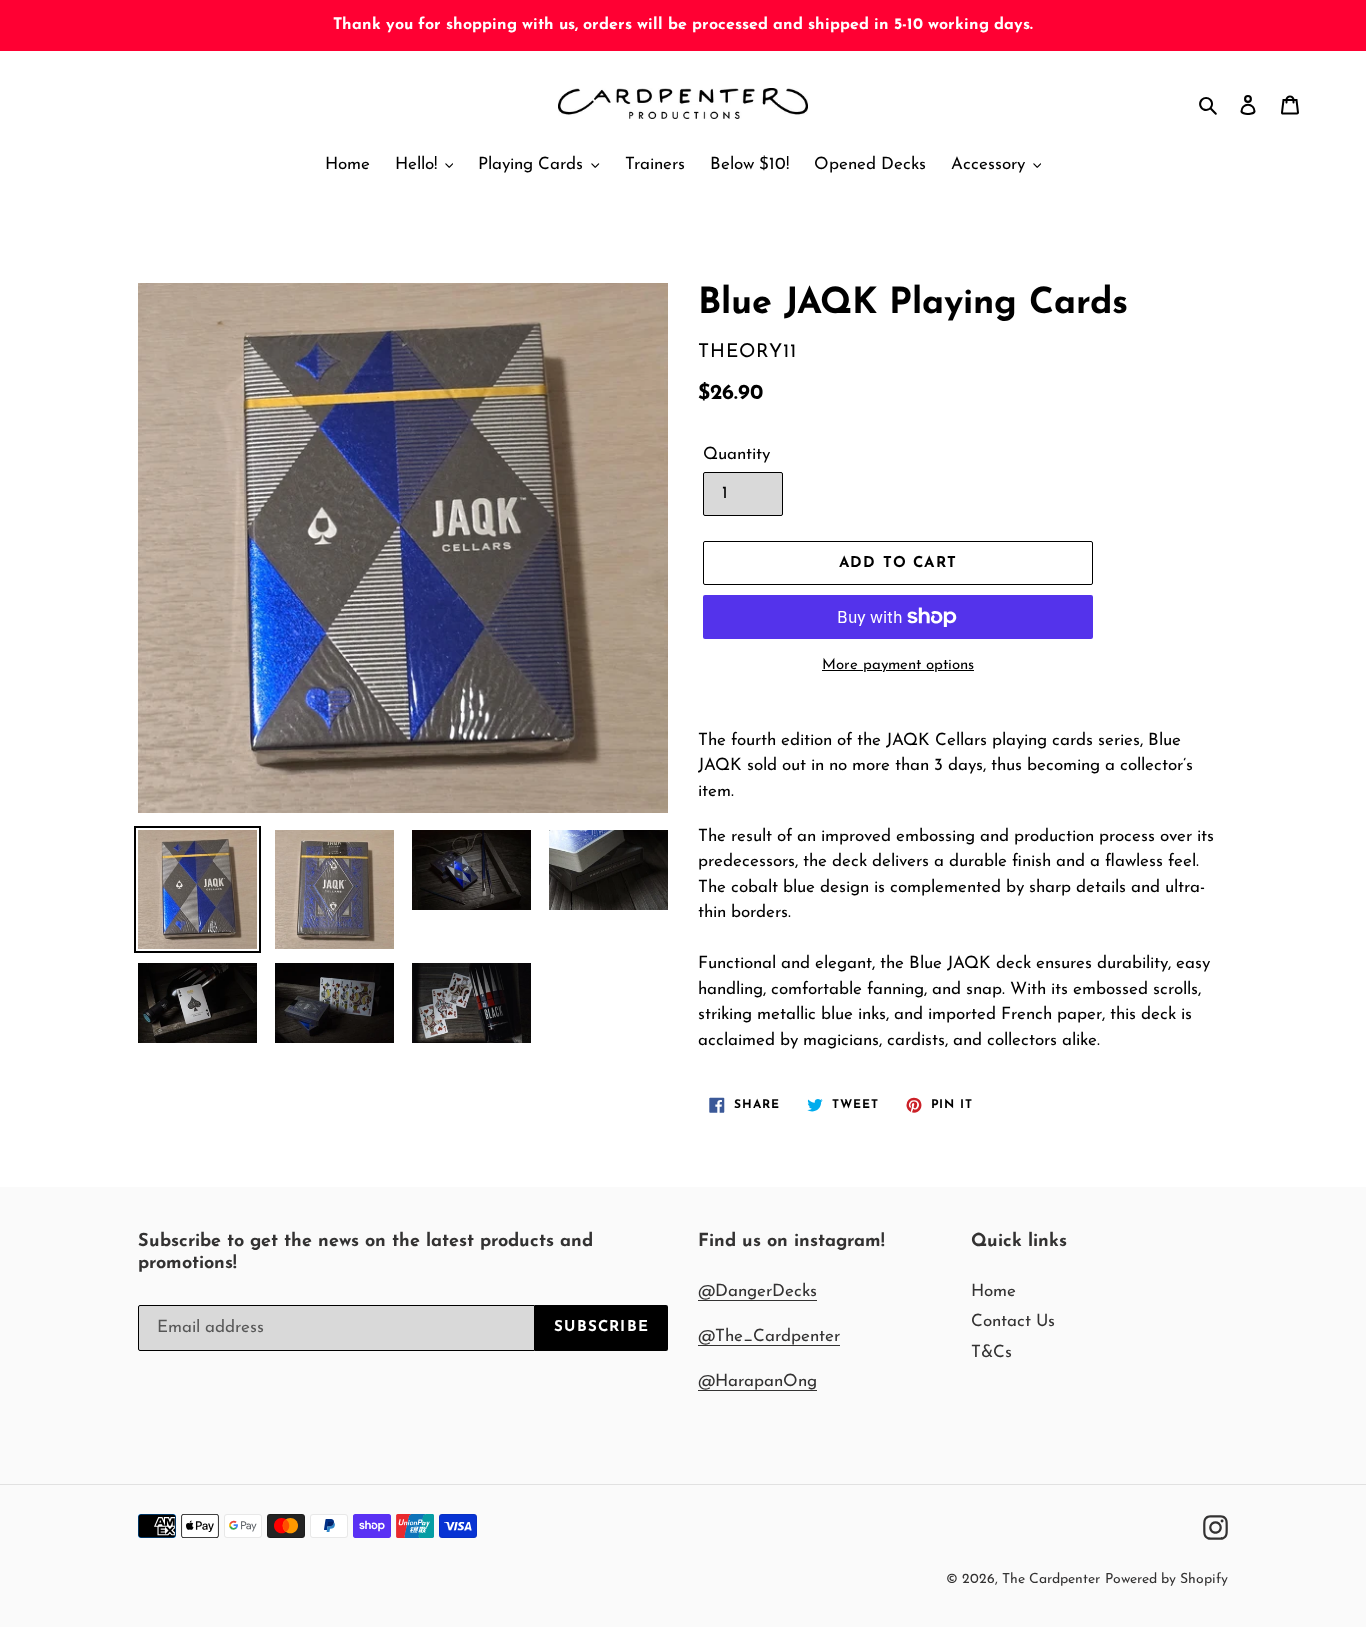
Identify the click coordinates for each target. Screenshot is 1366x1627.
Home (993, 1291)
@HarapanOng (757, 1381)
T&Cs (991, 1352)
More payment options (898, 665)
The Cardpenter (1051, 1579)
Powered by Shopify (1166, 1579)
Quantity (736, 454)
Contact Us (1013, 1321)
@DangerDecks (757, 1291)
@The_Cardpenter (769, 1336)
